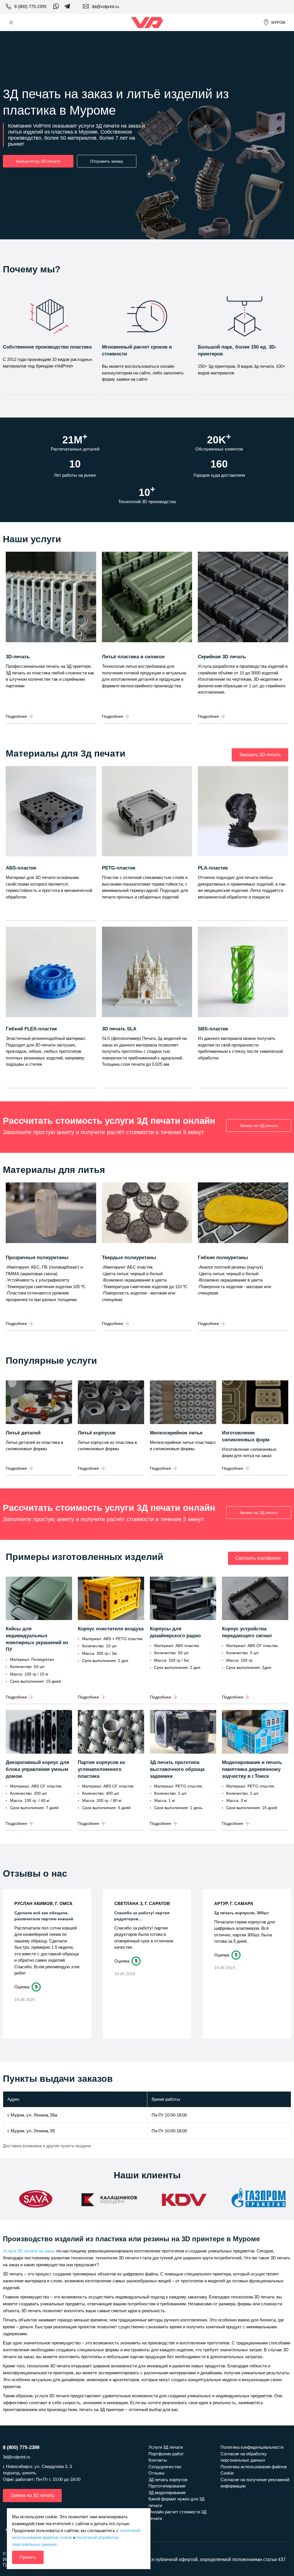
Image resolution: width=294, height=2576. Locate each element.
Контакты (158, 2460)
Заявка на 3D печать (32, 2495)
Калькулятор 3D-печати (38, 161)
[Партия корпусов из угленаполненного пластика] (111, 1732)
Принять (28, 2557)
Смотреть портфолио (258, 1558)
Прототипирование (167, 2486)
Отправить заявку (107, 161)
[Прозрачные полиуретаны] (51, 1218)
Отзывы (156, 2473)
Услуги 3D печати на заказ (29, 2251)
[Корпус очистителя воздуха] (111, 1599)
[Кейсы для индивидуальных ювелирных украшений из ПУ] (39, 1599)
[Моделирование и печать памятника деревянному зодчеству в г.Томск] (255, 1732)
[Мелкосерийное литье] (183, 1403)
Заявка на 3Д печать (259, 1126)
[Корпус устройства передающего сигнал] (255, 1599)
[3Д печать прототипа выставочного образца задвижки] (183, 1732)
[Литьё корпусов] (111, 1403)
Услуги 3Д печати (166, 2447)
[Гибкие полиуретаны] (243, 1218)
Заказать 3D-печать (260, 755)
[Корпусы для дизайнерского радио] (183, 1599)
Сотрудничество (165, 2467)
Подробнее (16, 716)
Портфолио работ (166, 2454)
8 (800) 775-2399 (30, 6)
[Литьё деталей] (39, 1403)
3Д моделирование (167, 2493)
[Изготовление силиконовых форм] (255, 1403)
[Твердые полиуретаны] (147, 1218)
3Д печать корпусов (168, 2480)
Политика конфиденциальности (252, 2447)
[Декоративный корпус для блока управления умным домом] (39, 1732)
